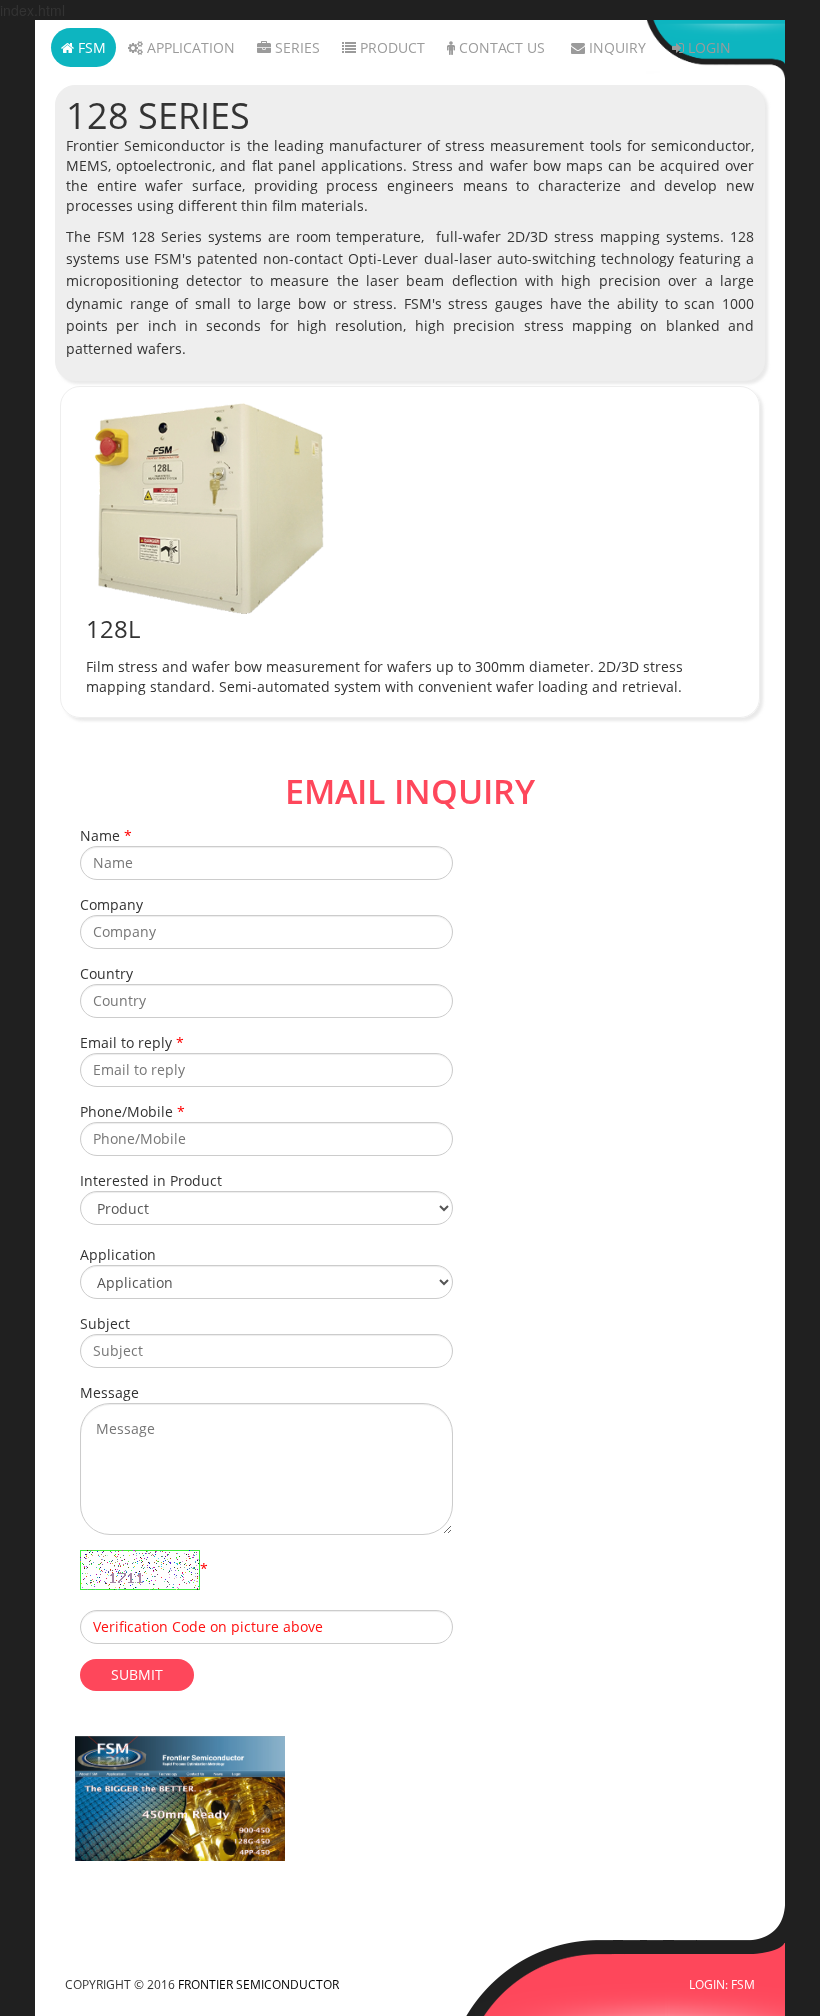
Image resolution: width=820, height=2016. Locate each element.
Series (295, 47)
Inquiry (615, 47)
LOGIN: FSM (722, 1984)
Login (707, 47)
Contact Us (500, 47)
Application (189, 47)
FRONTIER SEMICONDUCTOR (258, 1984)
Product (390, 47)
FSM (90, 47)
